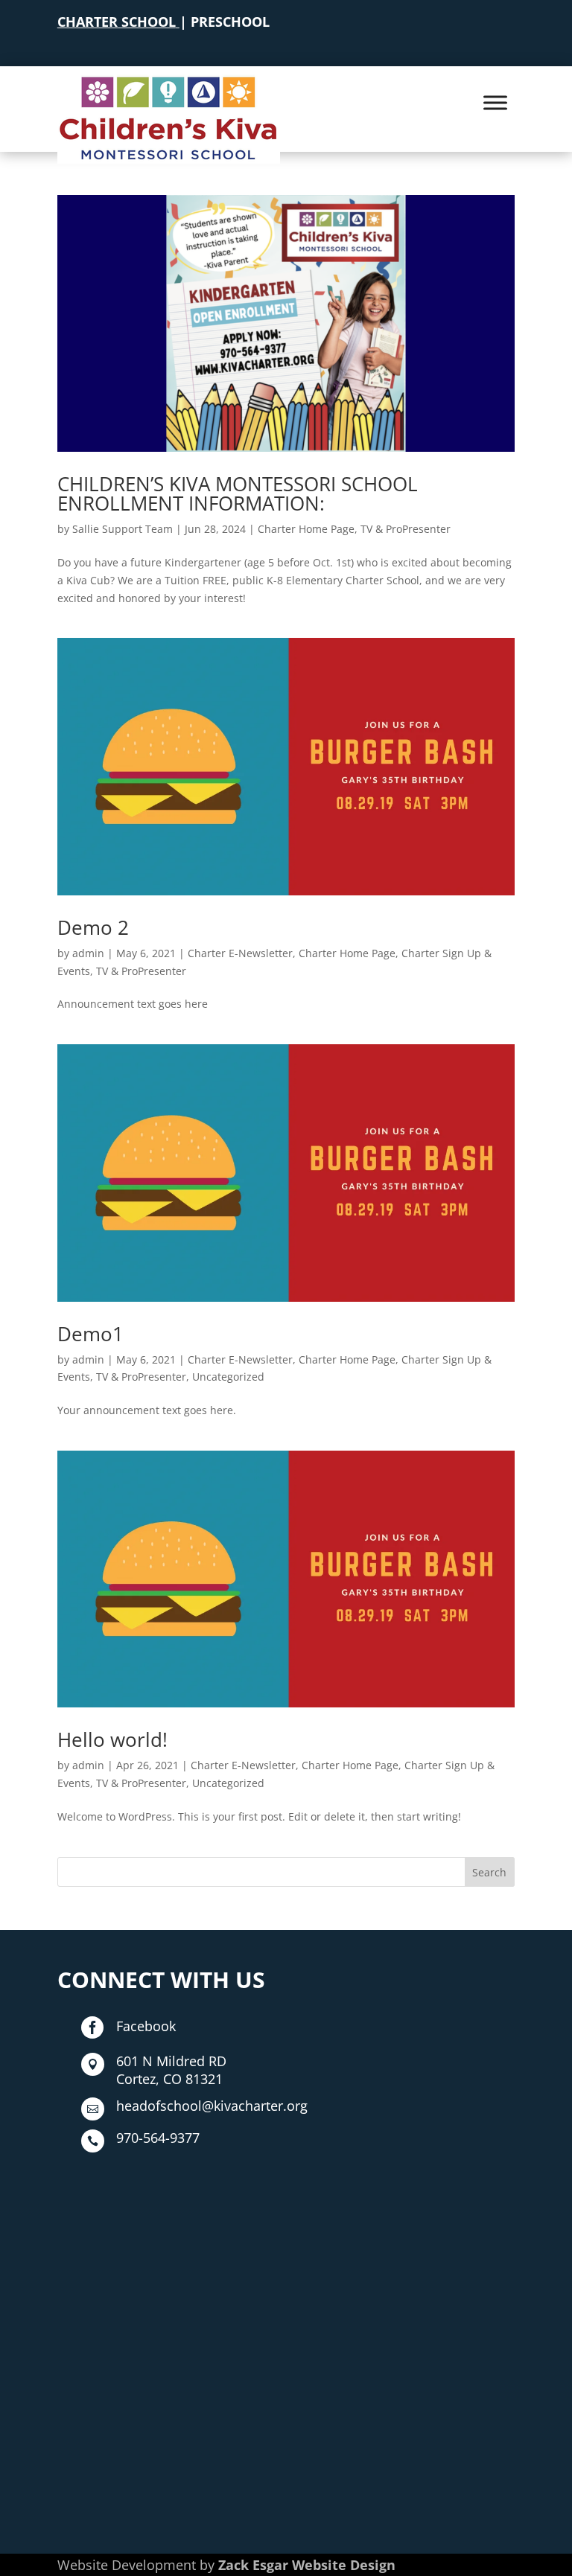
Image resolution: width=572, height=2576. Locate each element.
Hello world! (112, 1739)
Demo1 (90, 1334)
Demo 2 (93, 927)
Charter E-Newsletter (240, 953)
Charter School (117, 22)
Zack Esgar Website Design (307, 2565)
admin (88, 953)
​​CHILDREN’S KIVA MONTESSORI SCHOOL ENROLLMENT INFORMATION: (238, 493)
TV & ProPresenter (406, 529)
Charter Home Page (306, 529)
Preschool (230, 22)
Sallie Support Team (123, 529)
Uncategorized (228, 1377)
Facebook (146, 2026)
